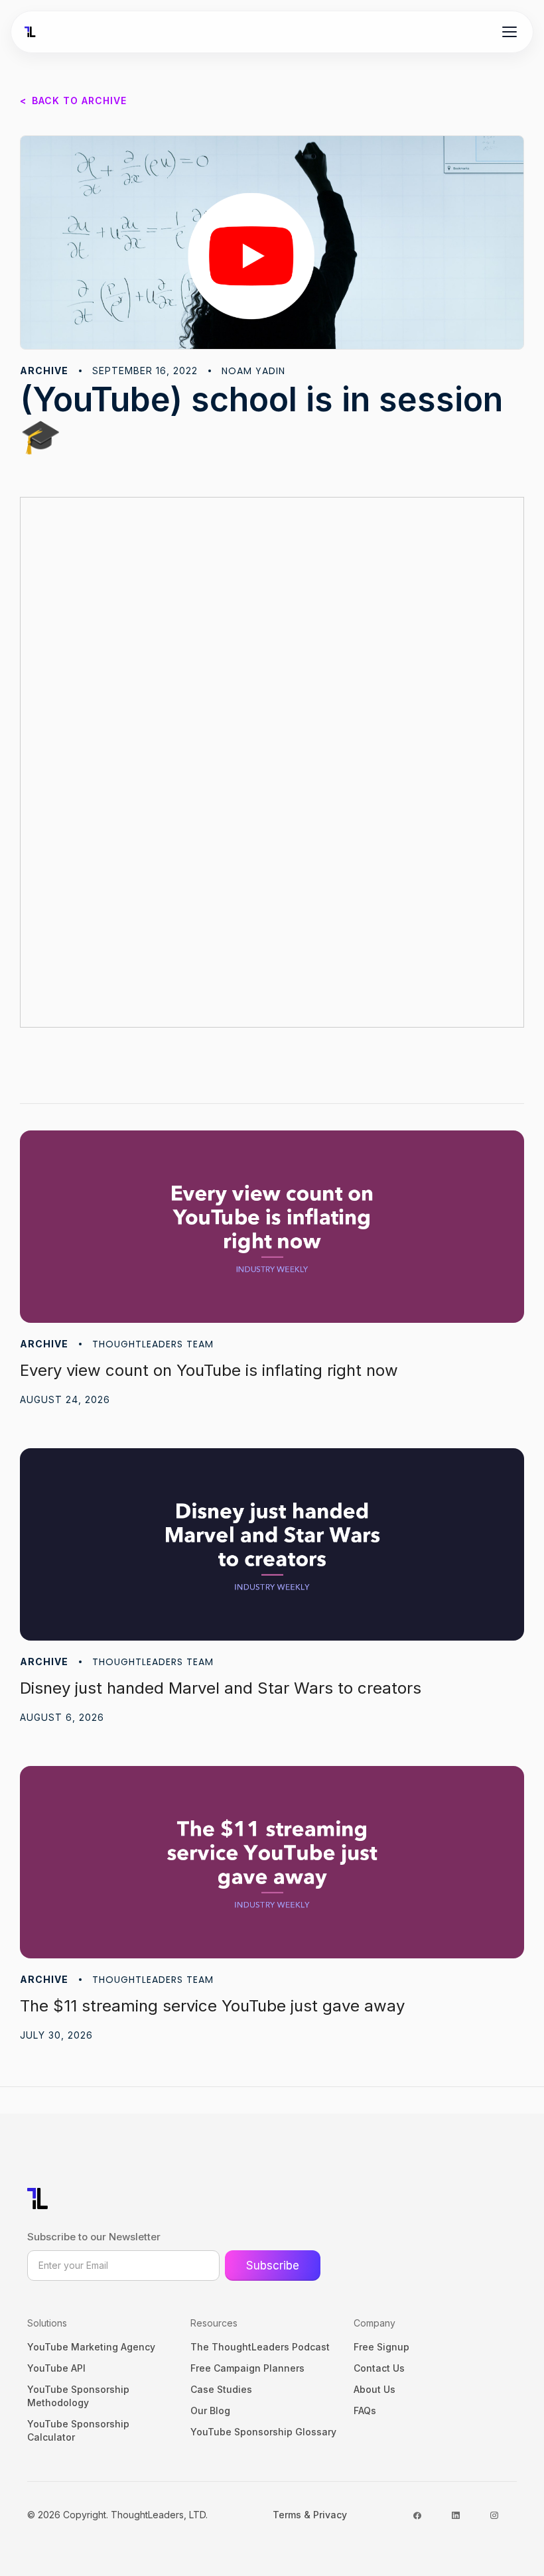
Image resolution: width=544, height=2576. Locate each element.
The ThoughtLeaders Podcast (260, 2347)
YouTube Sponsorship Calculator (78, 2430)
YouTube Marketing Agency (91, 2347)
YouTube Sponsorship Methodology (78, 2396)
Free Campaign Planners (247, 2368)
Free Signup (381, 2347)
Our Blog (210, 2410)
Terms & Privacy (310, 2515)
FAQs (365, 2410)
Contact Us (379, 2368)
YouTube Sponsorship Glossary (263, 2432)
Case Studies (221, 2389)
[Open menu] (510, 32)
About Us (374, 2389)
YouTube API (56, 2368)
